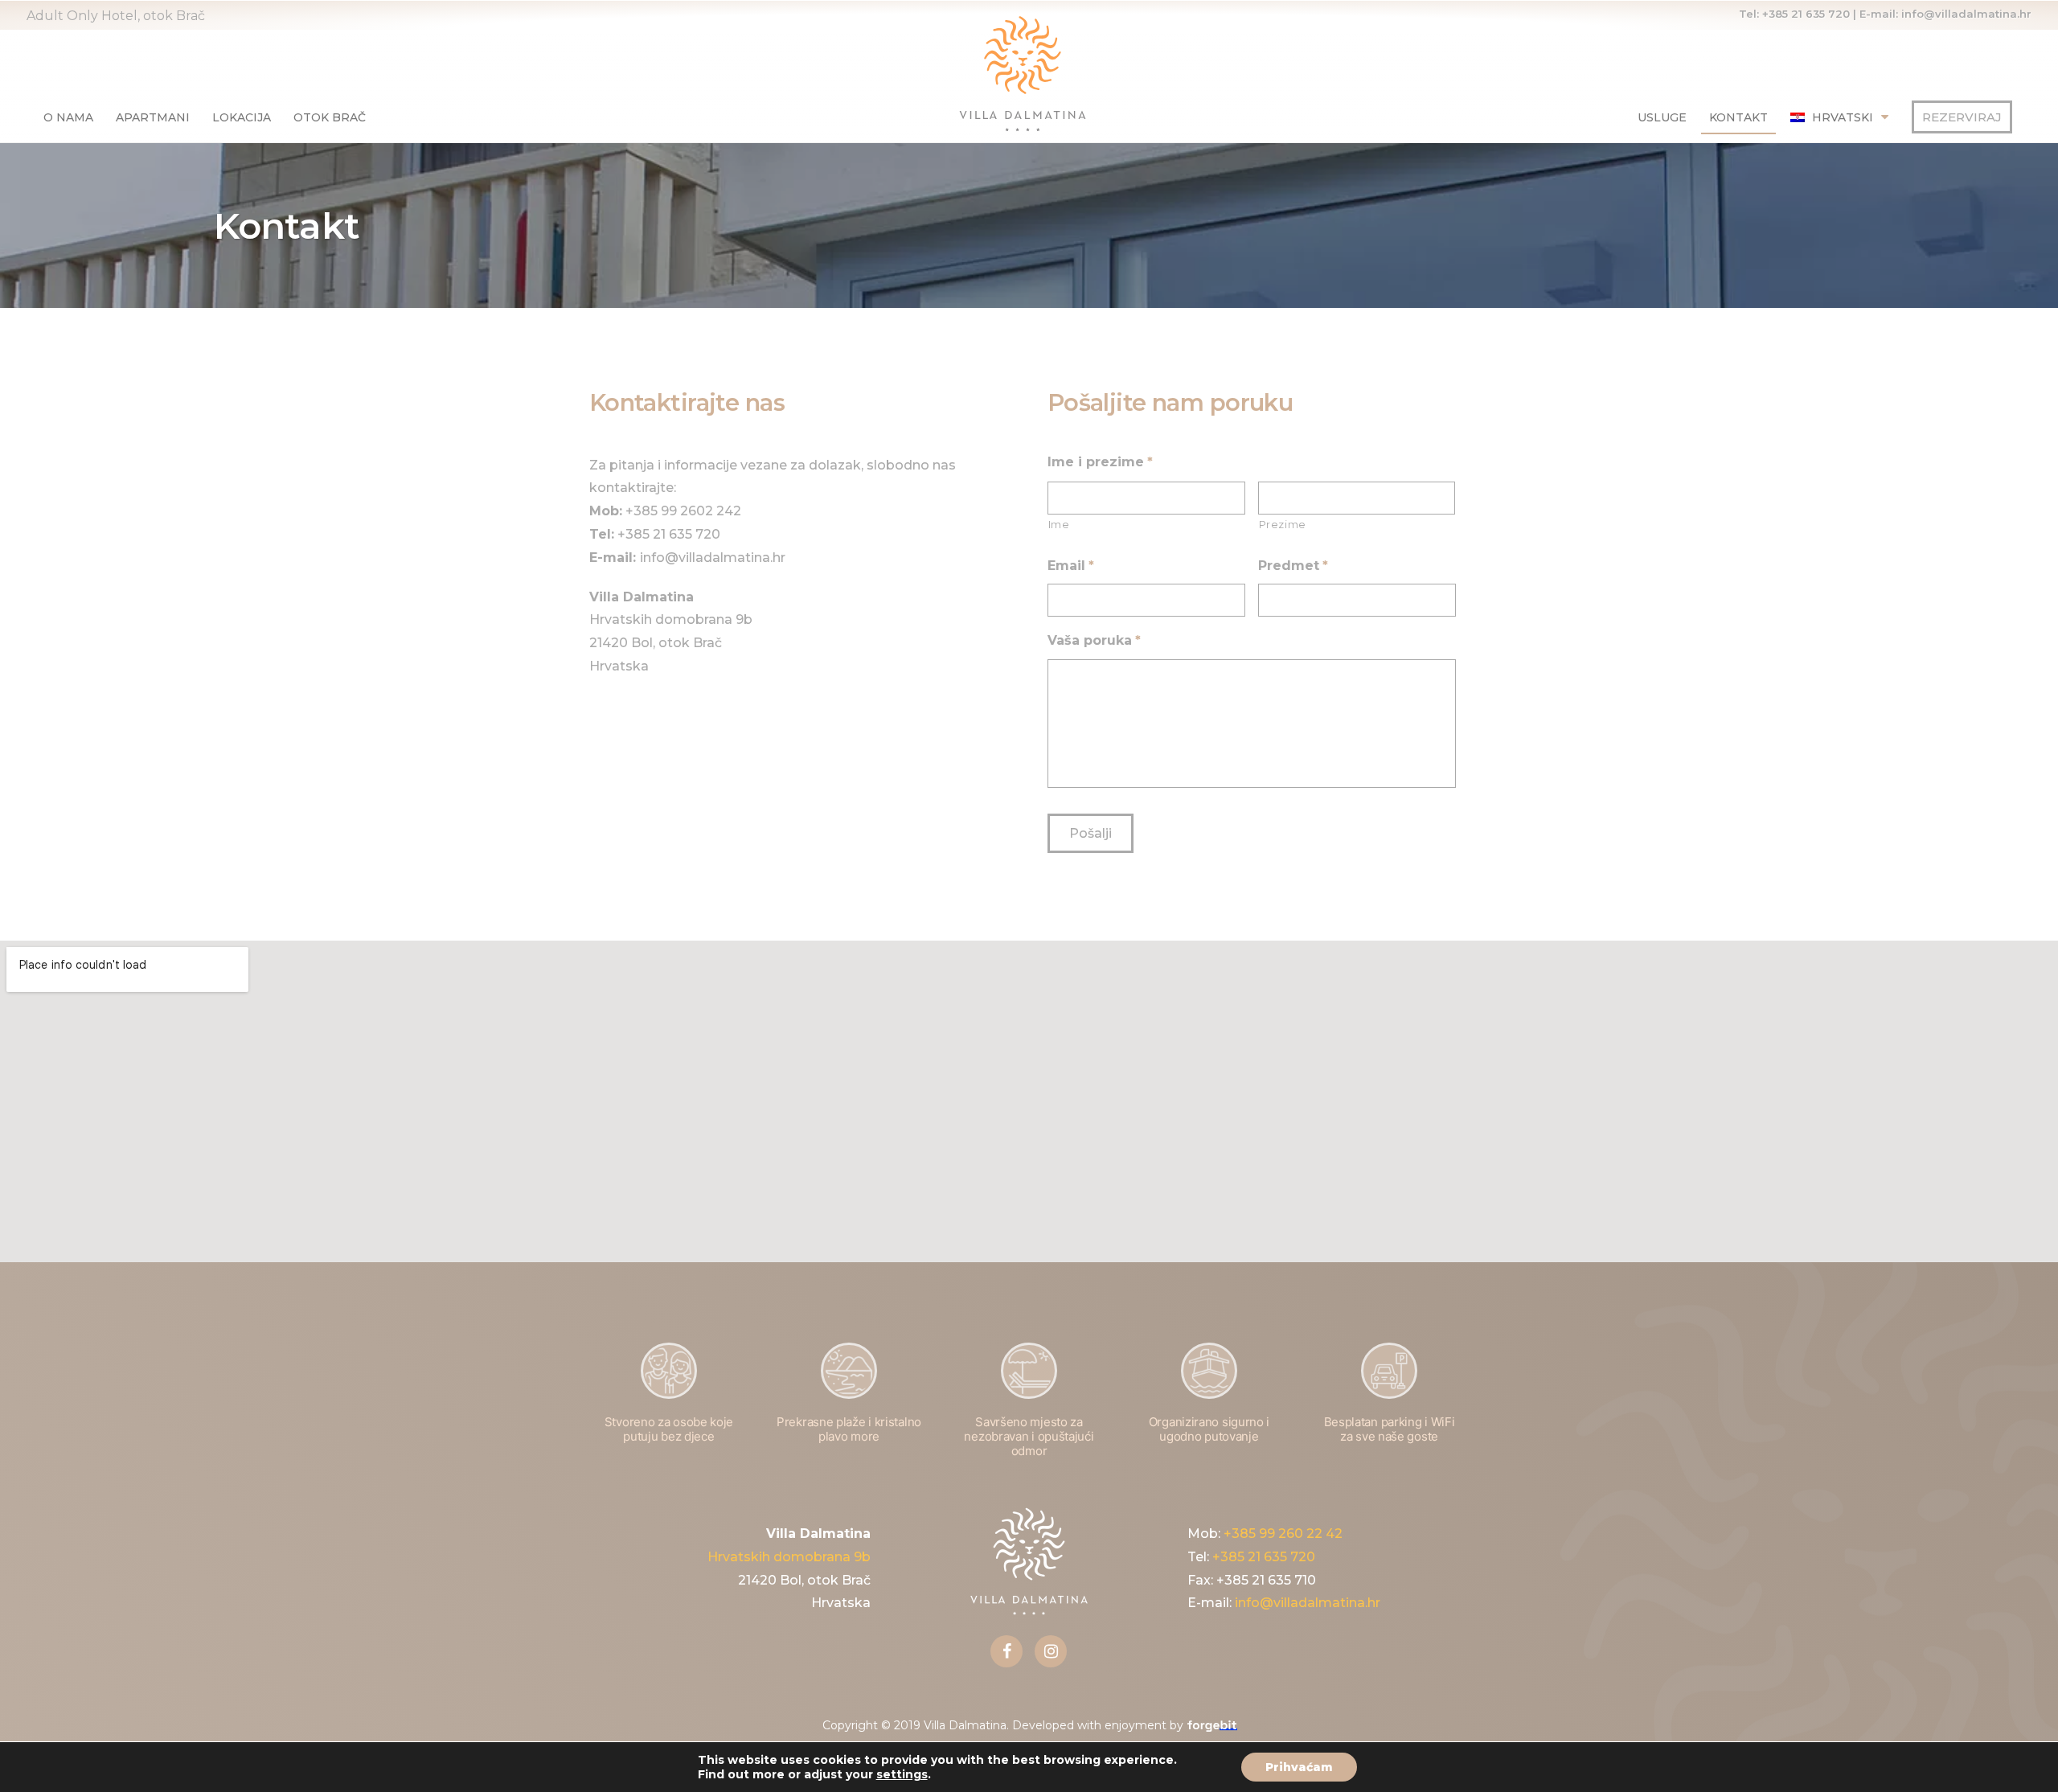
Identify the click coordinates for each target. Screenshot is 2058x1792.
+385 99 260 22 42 (1283, 1534)
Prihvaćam (1299, 1767)
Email (1071, 566)
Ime (1059, 524)
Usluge (1662, 117)
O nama (68, 117)
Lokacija (242, 117)
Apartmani (153, 117)
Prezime (1283, 524)
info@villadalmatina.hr (1966, 14)
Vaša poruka (1094, 640)
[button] (1962, 117)
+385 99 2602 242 (683, 511)
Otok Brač (330, 117)
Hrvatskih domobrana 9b (789, 1557)
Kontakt (1738, 117)
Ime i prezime (1100, 462)
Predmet (1293, 566)
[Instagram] (1051, 1651)
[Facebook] (1006, 1651)
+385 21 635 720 (1806, 14)
